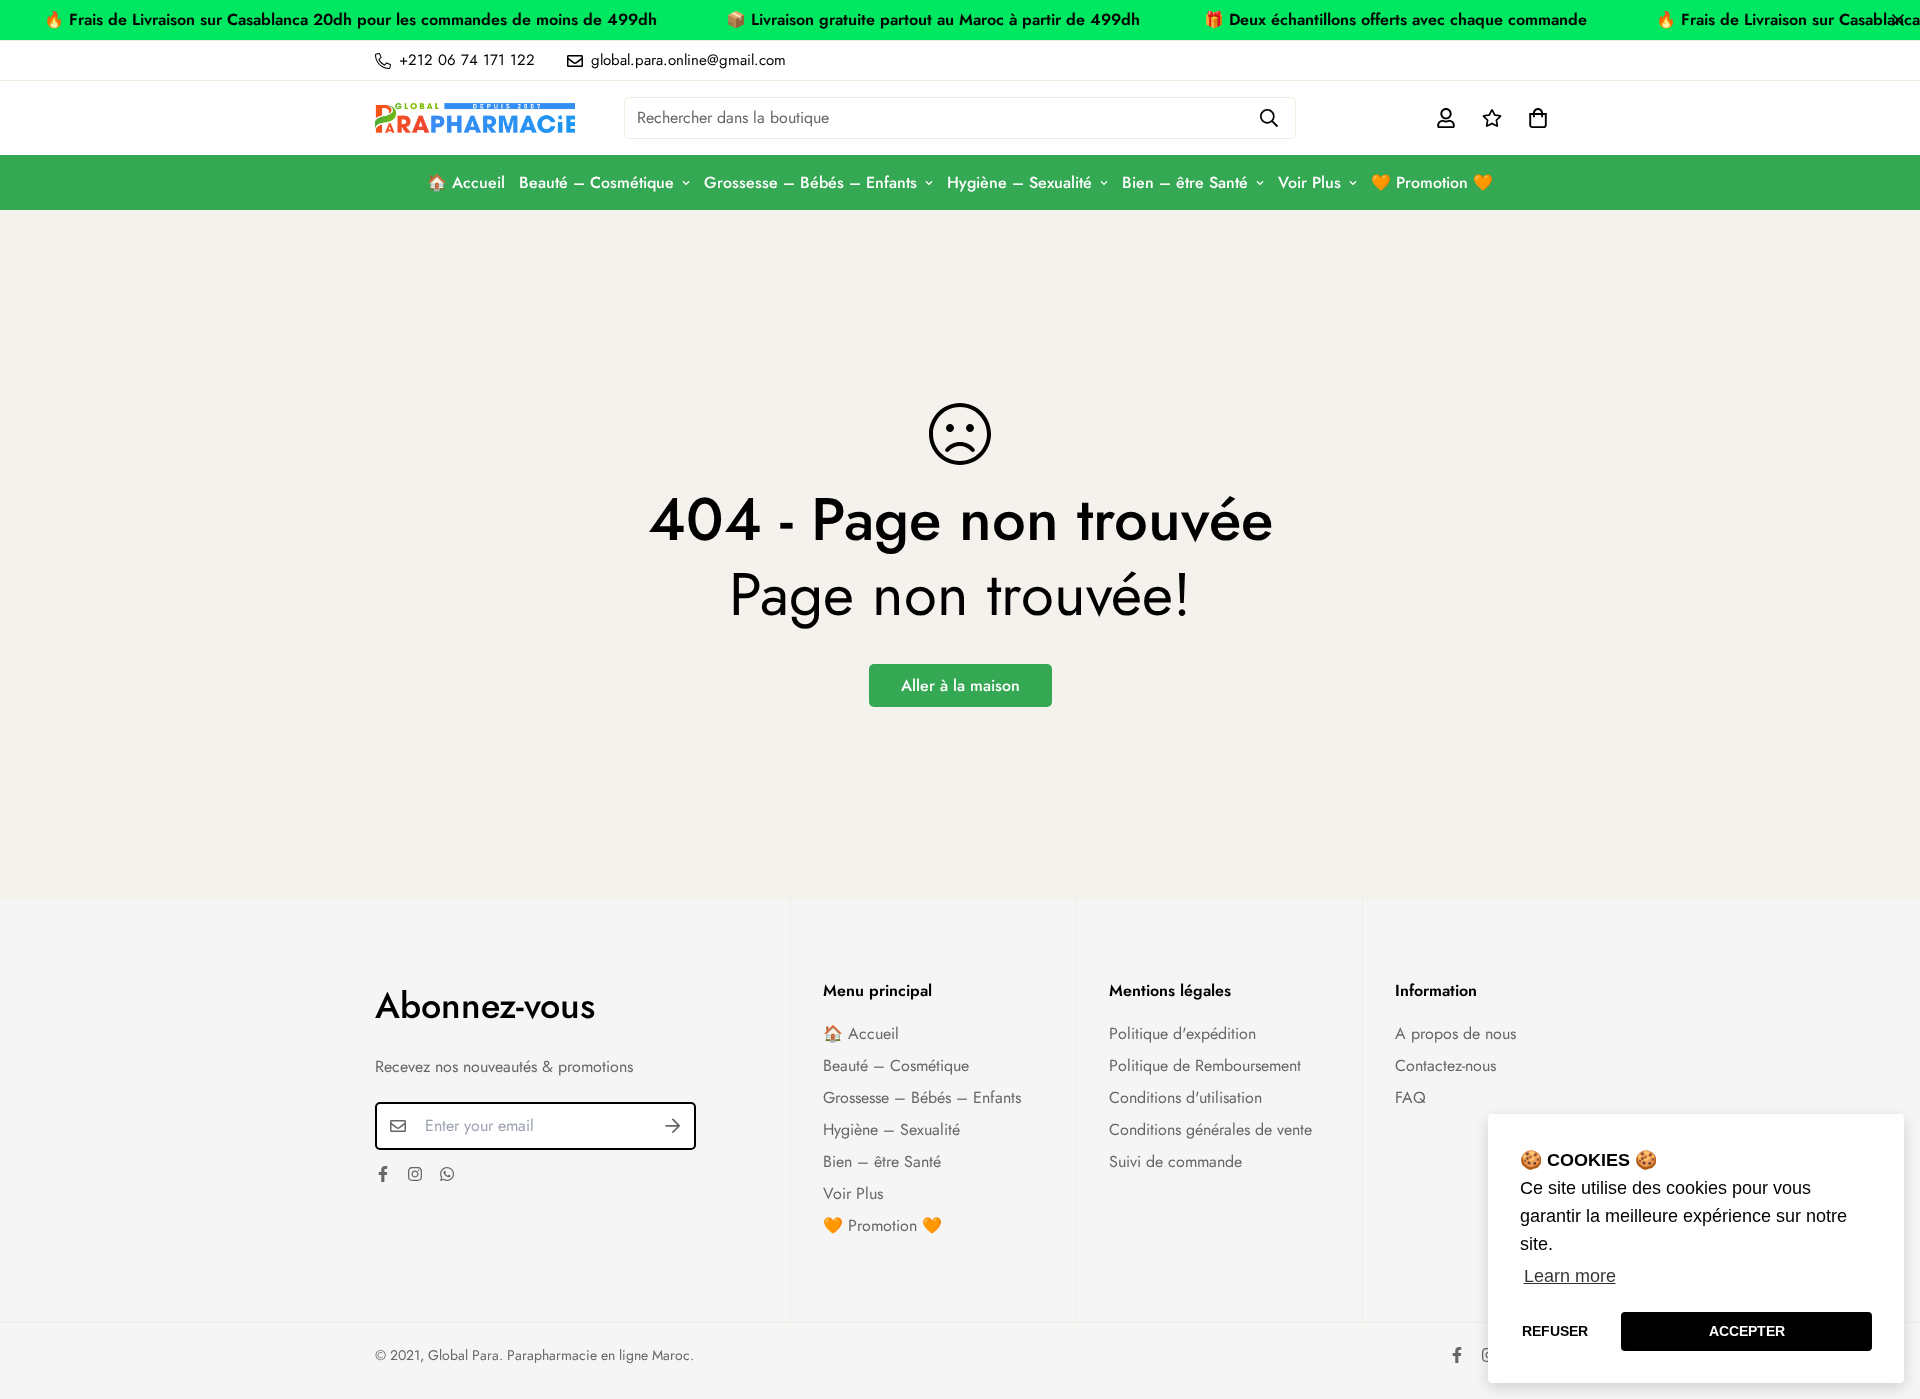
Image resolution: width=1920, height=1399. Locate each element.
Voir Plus (1309, 182)
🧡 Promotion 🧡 (1432, 182)
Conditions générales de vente (1210, 1129)
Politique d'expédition (1182, 1033)
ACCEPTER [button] (1747, 1331)
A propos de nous (1455, 1033)
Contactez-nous (1445, 1065)
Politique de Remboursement (1205, 1065)
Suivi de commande (1175, 1161)
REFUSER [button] (1555, 1331)
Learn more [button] (1570, 1276)
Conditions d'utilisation (1185, 1097)
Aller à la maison (960, 685)
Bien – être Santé (1185, 182)
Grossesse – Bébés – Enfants (810, 182)
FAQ (1410, 1097)
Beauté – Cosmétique (596, 182)
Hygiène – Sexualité (1019, 182)
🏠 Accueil (466, 182)
